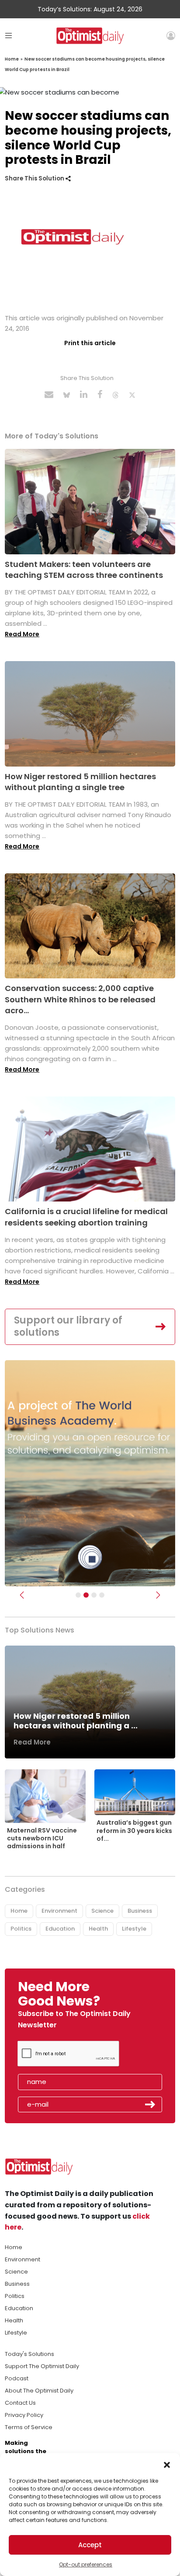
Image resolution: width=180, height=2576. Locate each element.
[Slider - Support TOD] (94, 1595)
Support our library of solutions (68, 1327)
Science (102, 1911)
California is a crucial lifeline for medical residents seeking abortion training (86, 1217)
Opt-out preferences (86, 2564)
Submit (150, 2104)
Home (12, 59)
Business (140, 1911)
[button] (167, 2464)
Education (60, 1929)
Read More (22, 634)
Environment (59, 1911)
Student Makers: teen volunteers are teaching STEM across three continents (84, 570)
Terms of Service (29, 2427)
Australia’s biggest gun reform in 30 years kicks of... (134, 1830)
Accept (90, 2545)
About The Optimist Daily (39, 2391)
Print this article (90, 343)
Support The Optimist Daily (42, 2366)
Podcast (17, 2378)
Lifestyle (134, 1929)
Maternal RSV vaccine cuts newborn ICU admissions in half (42, 1838)
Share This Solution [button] (35, 178)
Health (98, 1929)
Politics (21, 1929)
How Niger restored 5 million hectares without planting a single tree (80, 782)
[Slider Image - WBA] (86, 1595)
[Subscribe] (78, 1595)
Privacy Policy (24, 2415)
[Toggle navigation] (9, 36)
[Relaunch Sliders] (102, 1595)
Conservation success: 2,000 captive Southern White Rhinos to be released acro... (80, 999)
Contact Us (20, 2403)
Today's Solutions (29, 2354)
